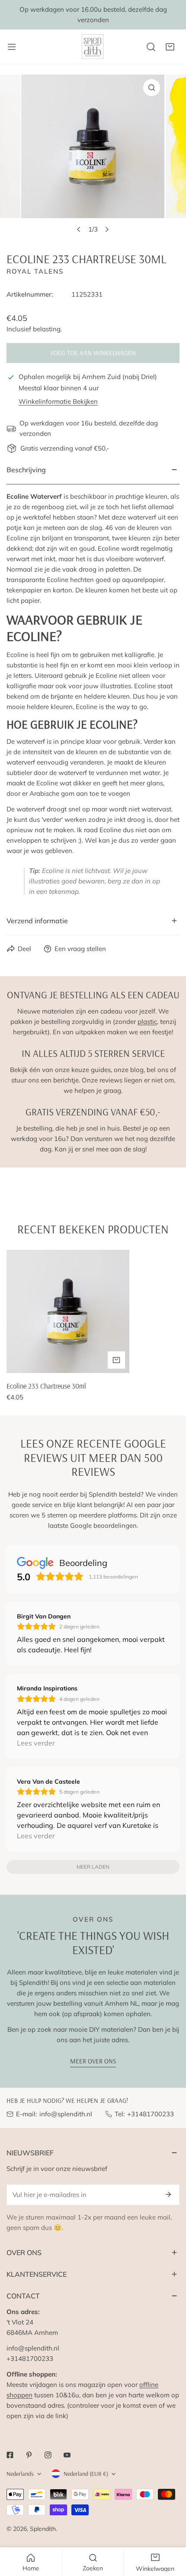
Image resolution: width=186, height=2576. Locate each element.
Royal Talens (35, 271)
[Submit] (168, 2194)
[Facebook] (10, 2455)
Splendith (43, 2529)
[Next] (107, 229)
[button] (170, 47)
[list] (93, 156)
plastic (147, 1022)
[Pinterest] (29, 2455)
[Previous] (79, 229)
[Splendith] (93, 47)
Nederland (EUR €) (86, 2474)
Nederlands (20, 2474)
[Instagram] (48, 2455)
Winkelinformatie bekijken (58, 401)
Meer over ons (93, 2061)
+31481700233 (151, 2114)
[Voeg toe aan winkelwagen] (116, 1360)
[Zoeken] (151, 47)
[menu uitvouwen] (12, 47)
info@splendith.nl (66, 2114)
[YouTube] (67, 2455)
